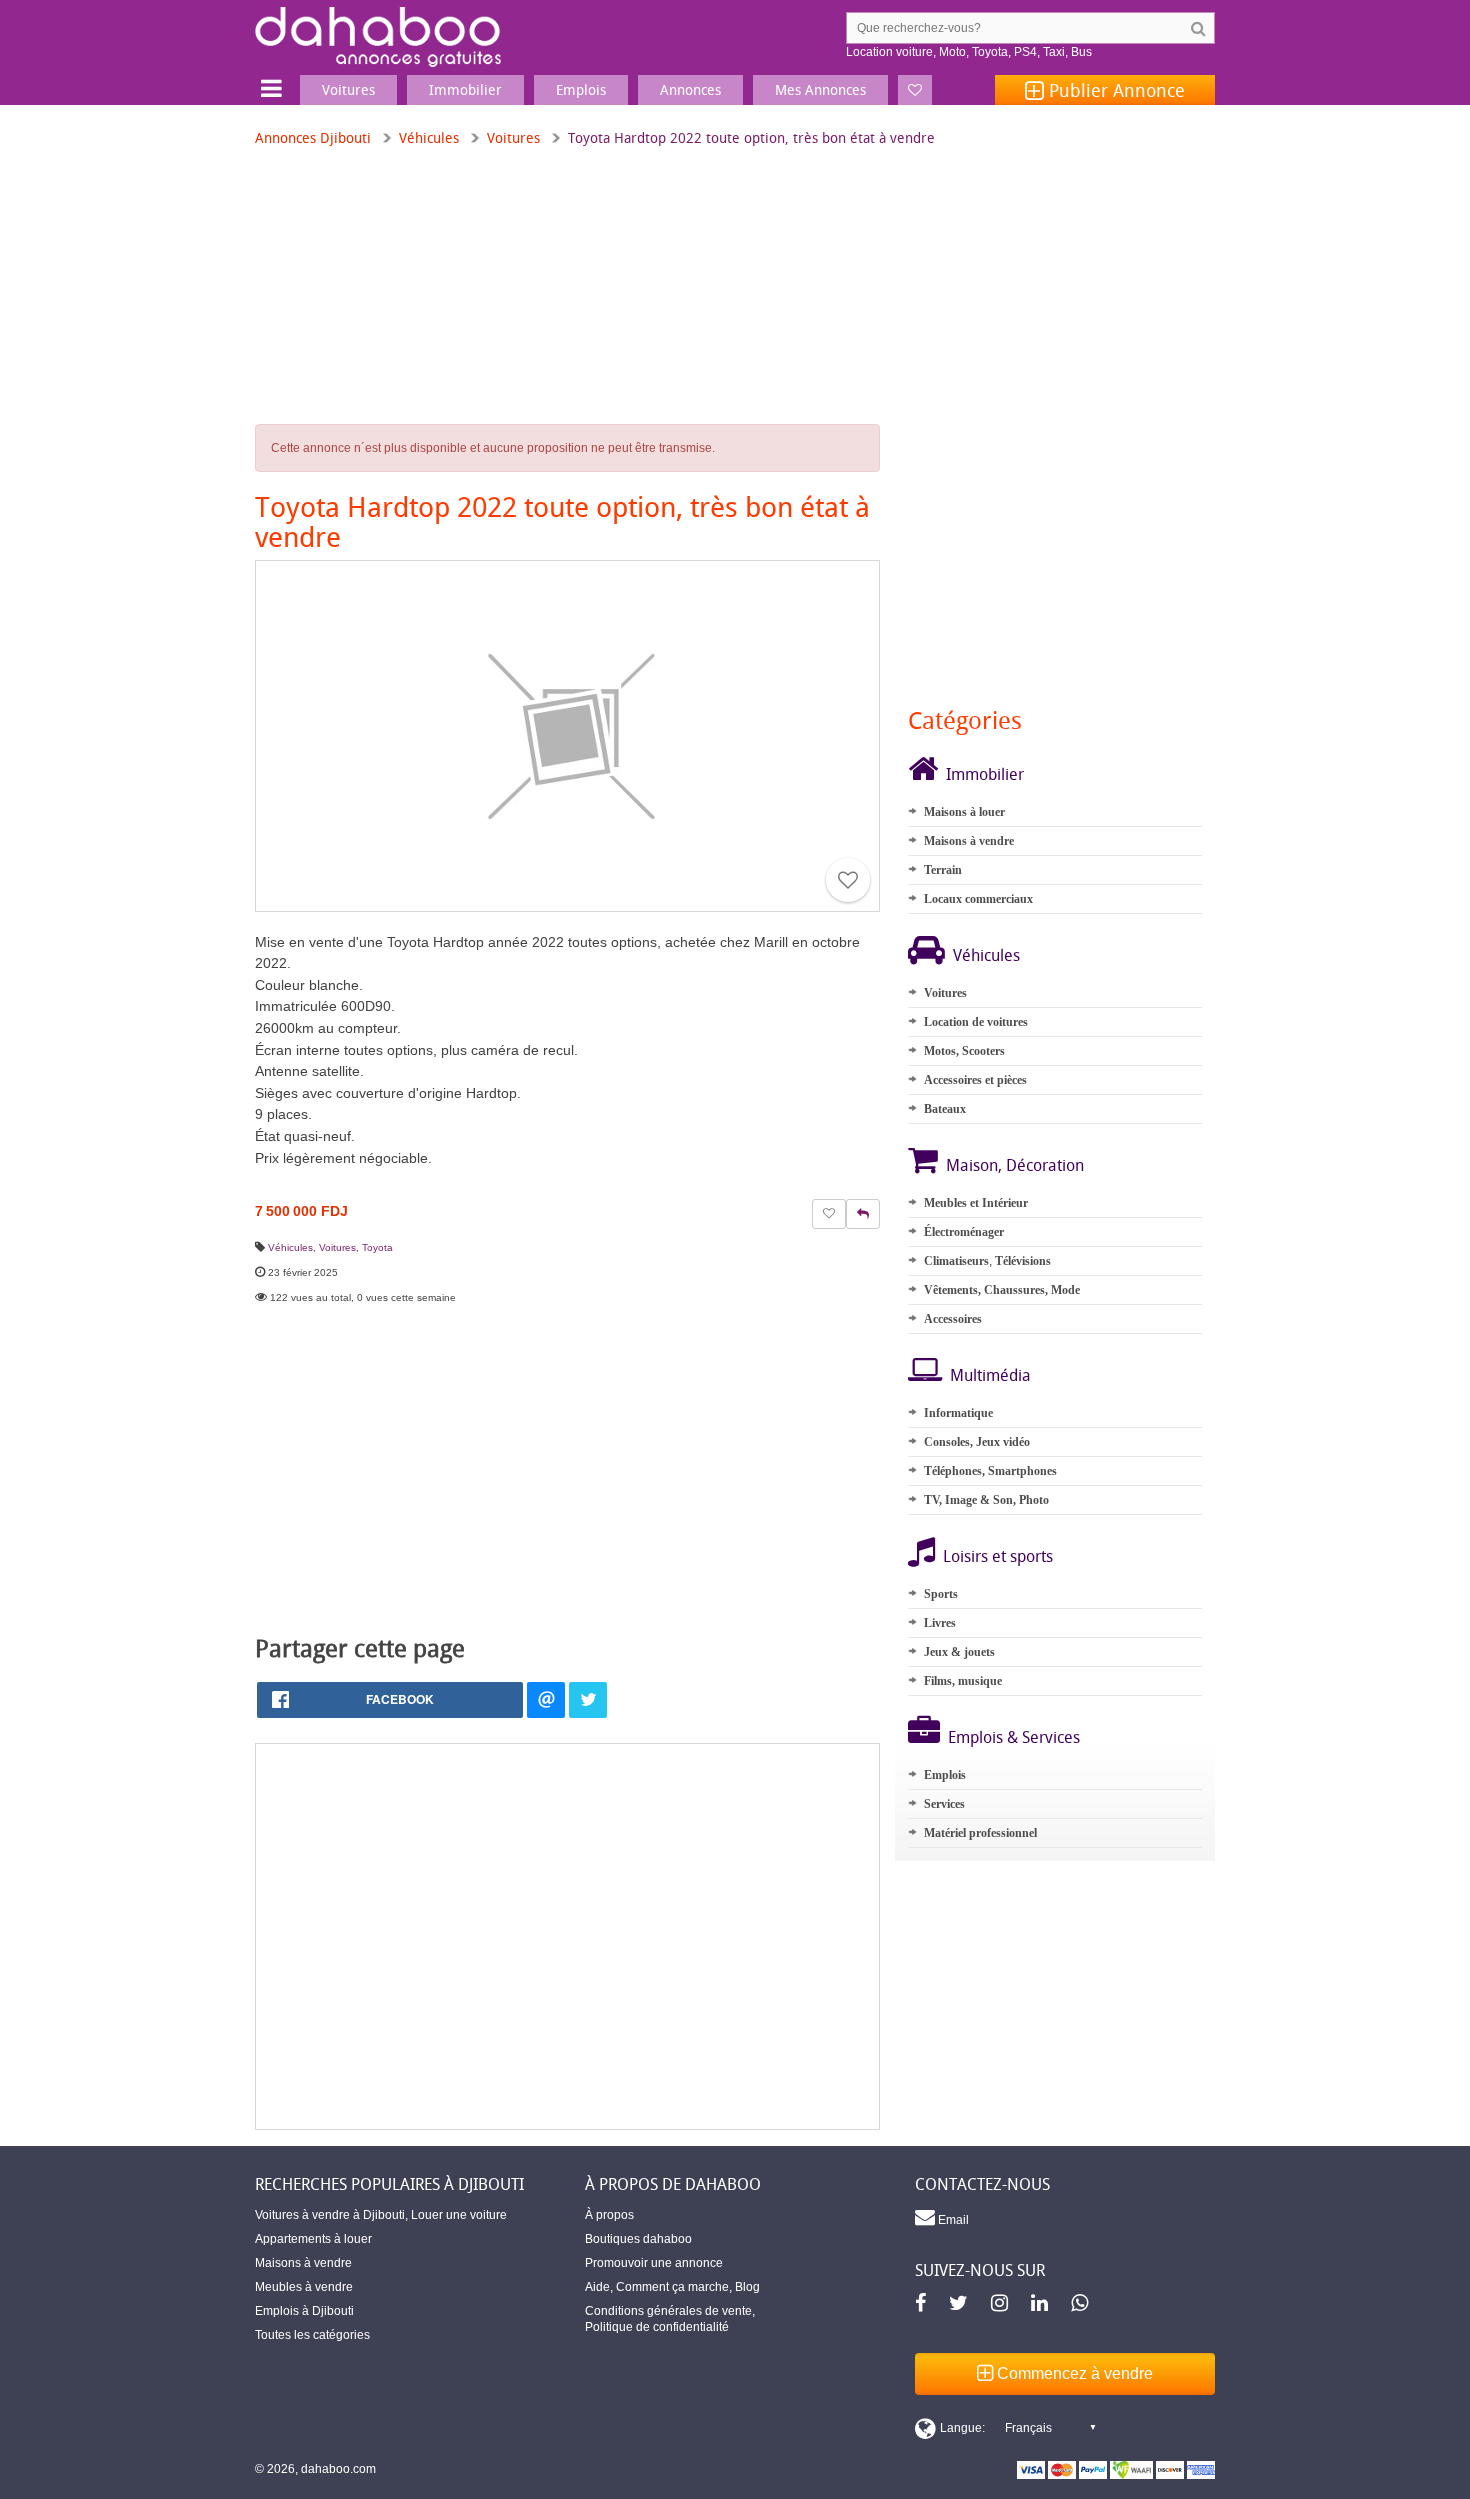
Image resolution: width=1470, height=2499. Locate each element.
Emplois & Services (1014, 1737)
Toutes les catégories (312, 2335)
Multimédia (990, 1375)
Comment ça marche (672, 2287)
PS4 (1025, 52)
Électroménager (964, 1232)
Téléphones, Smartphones (990, 1471)
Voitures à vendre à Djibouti (330, 2215)
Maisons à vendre (969, 841)
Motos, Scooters (964, 1051)
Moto (952, 52)
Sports (941, 1594)
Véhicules (429, 137)
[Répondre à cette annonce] (863, 1214)
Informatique (958, 1413)
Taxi (1054, 52)
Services (944, 1804)
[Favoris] (915, 90)
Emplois (945, 1775)
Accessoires (953, 1319)
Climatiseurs (956, 1261)
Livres (940, 1623)
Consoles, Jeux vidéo (977, 1442)
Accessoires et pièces (975, 1080)
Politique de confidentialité (657, 2327)
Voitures (513, 137)
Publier (1114, 90)
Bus (1081, 52)
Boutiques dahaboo (638, 2239)
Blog (747, 2287)
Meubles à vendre (304, 2287)
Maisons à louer (964, 812)
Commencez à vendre (1073, 2373)
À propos (609, 2215)
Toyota (990, 52)
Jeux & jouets (959, 1652)
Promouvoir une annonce (654, 2263)
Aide (597, 2287)
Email (952, 2220)
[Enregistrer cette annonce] (848, 880)
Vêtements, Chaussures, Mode (1002, 1290)
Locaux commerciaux (978, 899)
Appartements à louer (313, 2239)
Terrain (943, 870)
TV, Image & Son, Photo (986, 1500)
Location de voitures (976, 1022)
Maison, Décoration (1015, 1165)
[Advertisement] (567, 1936)
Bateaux (945, 1109)
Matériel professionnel (980, 1833)
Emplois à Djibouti (304, 2311)
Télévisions (1023, 1261)
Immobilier (985, 774)
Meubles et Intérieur (976, 1203)
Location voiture (889, 52)
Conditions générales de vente (668, 2311)
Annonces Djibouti (313, 137)
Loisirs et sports (998, 1556)
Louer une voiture (459, 2215)
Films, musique (963, 1681)
